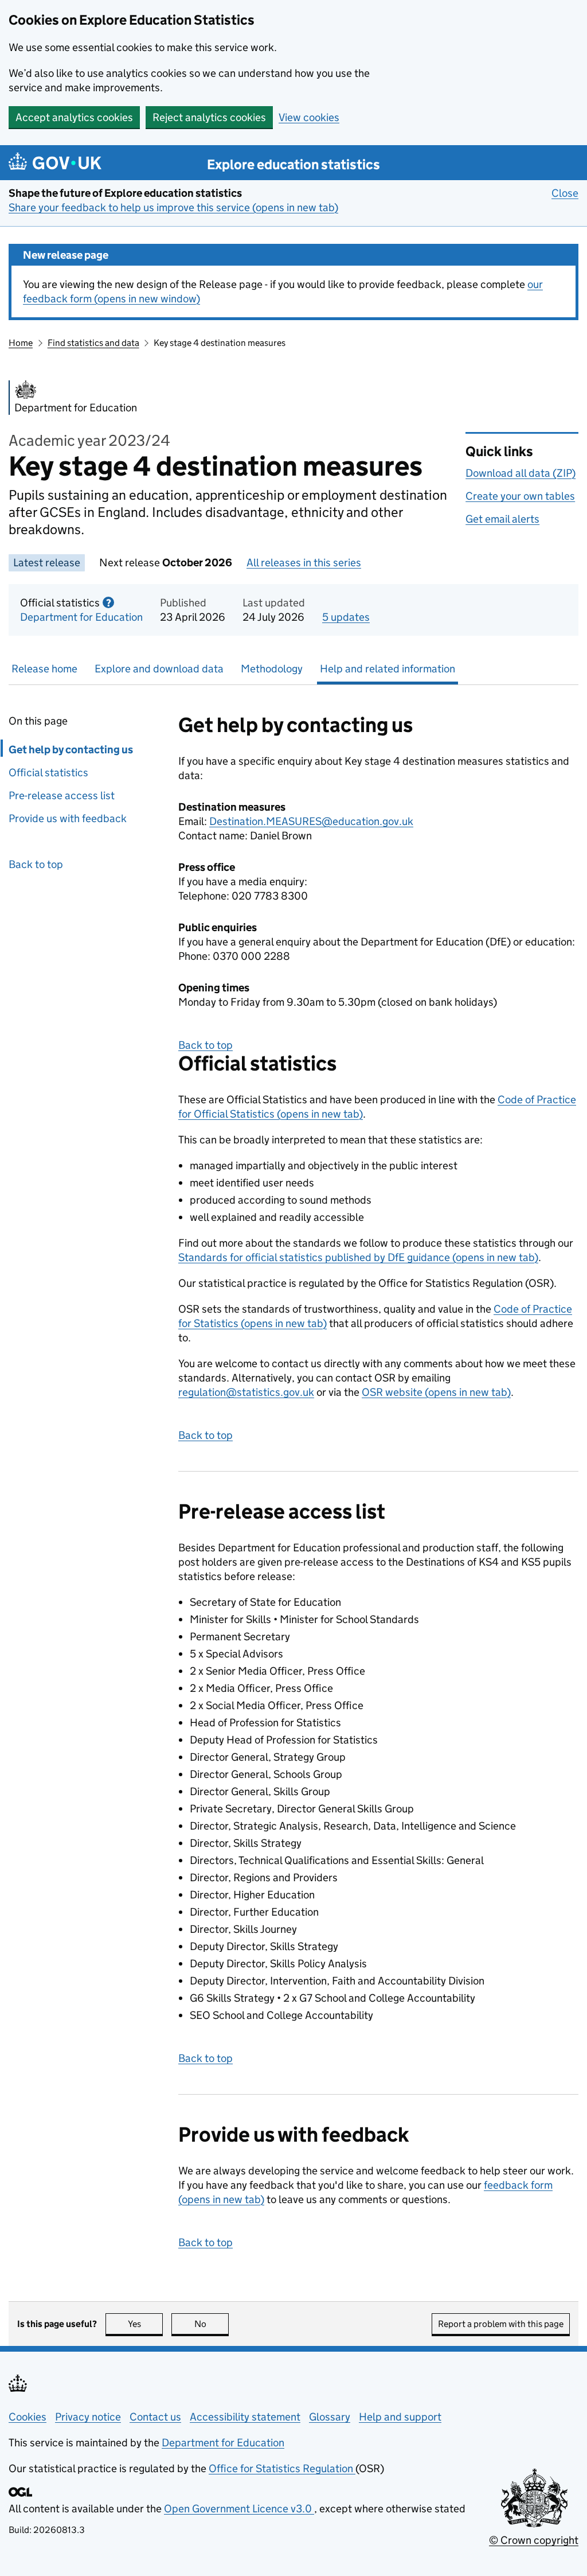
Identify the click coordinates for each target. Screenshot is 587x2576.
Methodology (272, 669)
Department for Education (81, 617)
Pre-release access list (62, 795)
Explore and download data (159, 669)
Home (21, 343)
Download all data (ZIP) (521, 473)
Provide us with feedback (68, 818)
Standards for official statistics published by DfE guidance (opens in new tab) (358, 1257)
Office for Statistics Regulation (282, 2468)
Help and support (400, 2417)
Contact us (155, 2417)
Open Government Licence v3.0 (239, 2509)
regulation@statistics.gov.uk (246, 1392)
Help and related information (388, 669)
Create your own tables (520, 496)
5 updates (346, 617)
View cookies (309, 117)
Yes (145, 2324)
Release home (44, 669)
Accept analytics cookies (74, 117)
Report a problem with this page (501, 2324)
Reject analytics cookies (209, 117)
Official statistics (48, 773)
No (212, 2324)
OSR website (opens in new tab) (436, 1392)
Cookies (28, 2417)
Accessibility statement (245, 2417)
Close (565, 193)
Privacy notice (88, 2417)
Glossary (330, 2417)
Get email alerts (502, 519)
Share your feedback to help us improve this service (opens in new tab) (173, 207)
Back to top (36, 864)
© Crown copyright (534, 2540)
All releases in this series (304, 563)
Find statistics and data (93, 343)
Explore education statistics (293, 164)
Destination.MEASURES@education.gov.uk (311, 821)
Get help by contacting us (71, 750)
